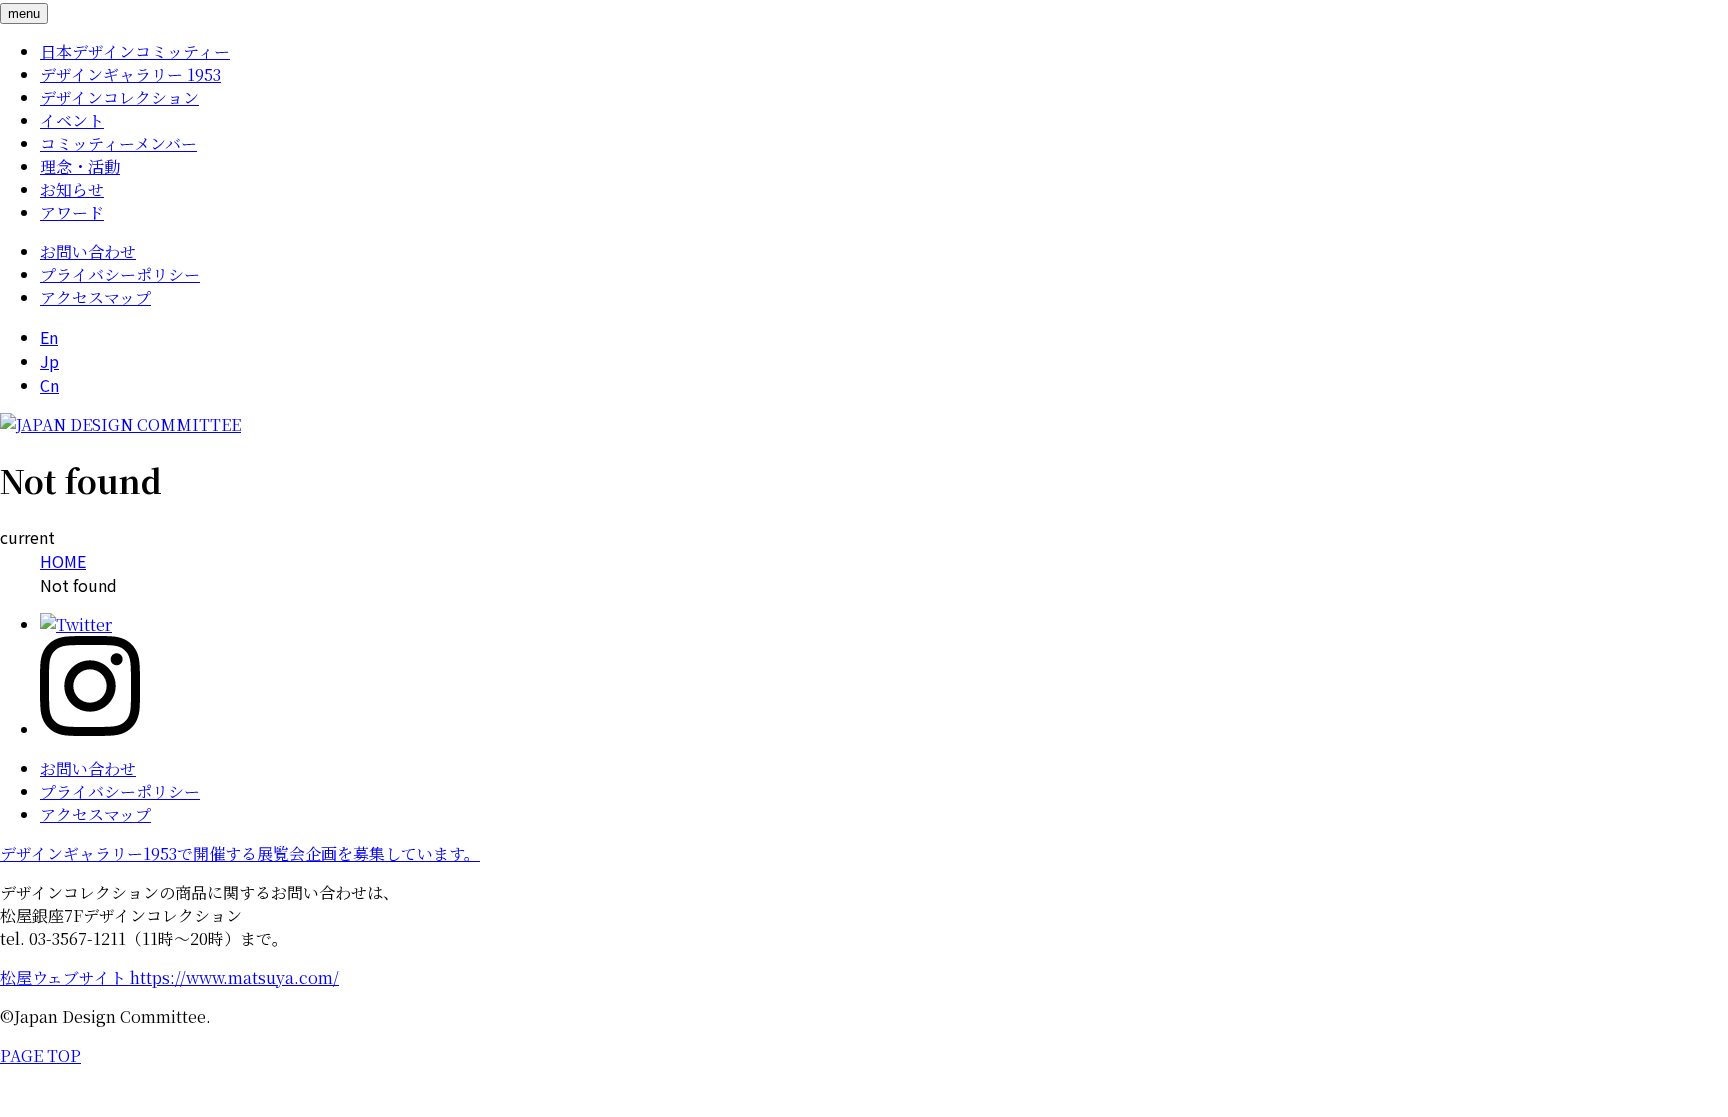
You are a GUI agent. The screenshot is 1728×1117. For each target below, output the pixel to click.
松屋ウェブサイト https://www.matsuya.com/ (169, 977)
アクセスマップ (95, 297)
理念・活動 (80, 166)
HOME (63, 561)
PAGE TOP (40, 1055)
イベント (72, 120)
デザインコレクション (119, 97)
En (49, 337)
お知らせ (72, 189)
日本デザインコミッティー (135, 51)
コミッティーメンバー (118, 143)
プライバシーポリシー (120, 274)
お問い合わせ (88, 251)
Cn (49, 385)
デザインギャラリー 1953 (130, 74)
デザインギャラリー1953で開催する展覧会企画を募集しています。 (240, 853)
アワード (72, 212)
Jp (49, 361)
